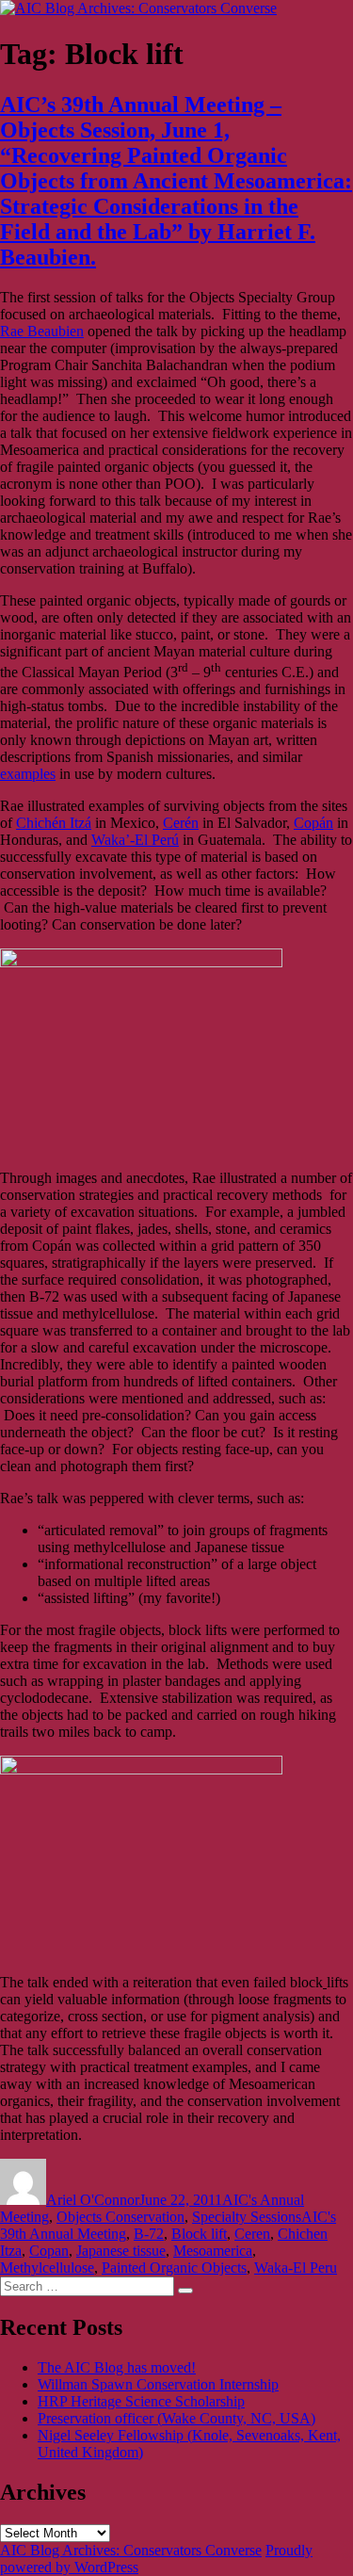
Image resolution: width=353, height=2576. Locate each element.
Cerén (181, 823)
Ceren (252, 2234)
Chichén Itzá (54, 823)
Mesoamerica (213, 2251)
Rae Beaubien (42, 331)
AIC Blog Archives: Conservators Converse (131, 2550)
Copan (49, 2251)
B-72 (149, 2234)
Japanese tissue (121, 2251)
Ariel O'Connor (93, 2200)
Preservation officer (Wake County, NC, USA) (176, 2418)
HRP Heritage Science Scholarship (141, 2401)
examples (28, 774)
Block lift (199, 2234)
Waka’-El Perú (135, 840)
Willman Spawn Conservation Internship (158, 2384)
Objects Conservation (120, 2217)
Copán (313, 823)
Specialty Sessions (247, 2217)
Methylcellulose (47, 2268)
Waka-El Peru (296, 2268)
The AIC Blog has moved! (117, 2367)
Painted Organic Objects (174, 2268)
